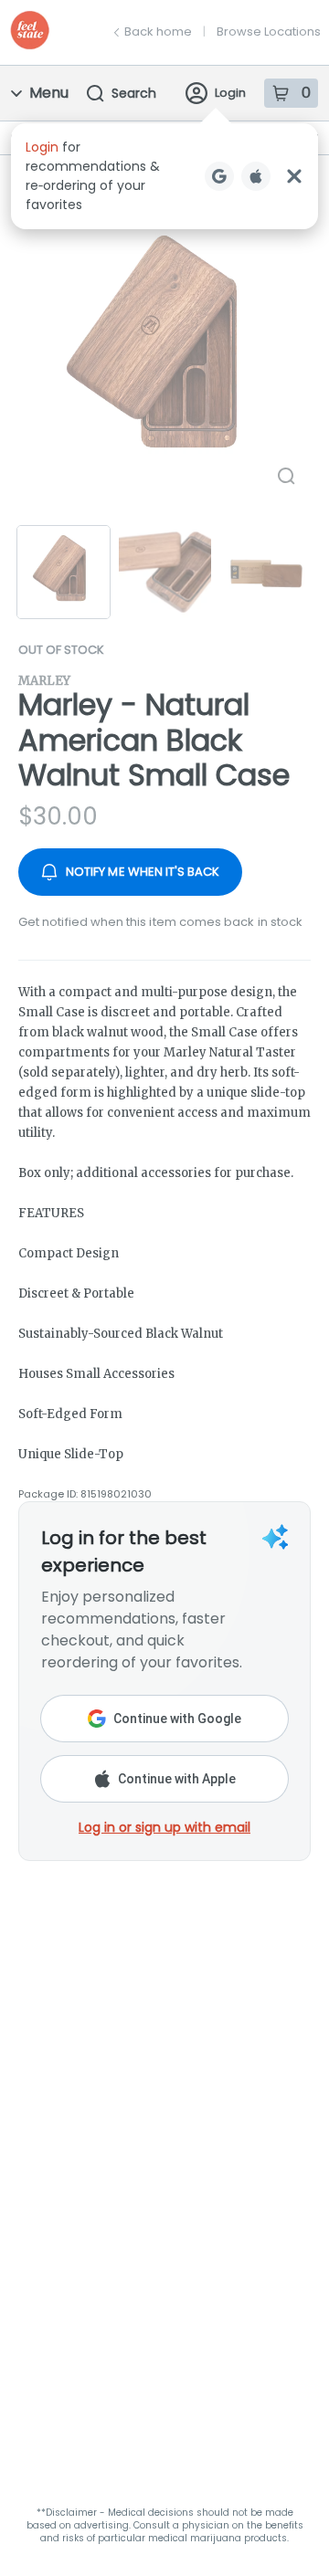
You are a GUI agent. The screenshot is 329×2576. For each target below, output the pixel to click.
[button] (164, 176)
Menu (49, 93)
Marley (44, 681)
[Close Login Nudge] (294, 176)
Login (230, 93)
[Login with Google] (219, 176)
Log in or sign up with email (164, 1827)
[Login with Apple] (256, 176)
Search (134, 93)
